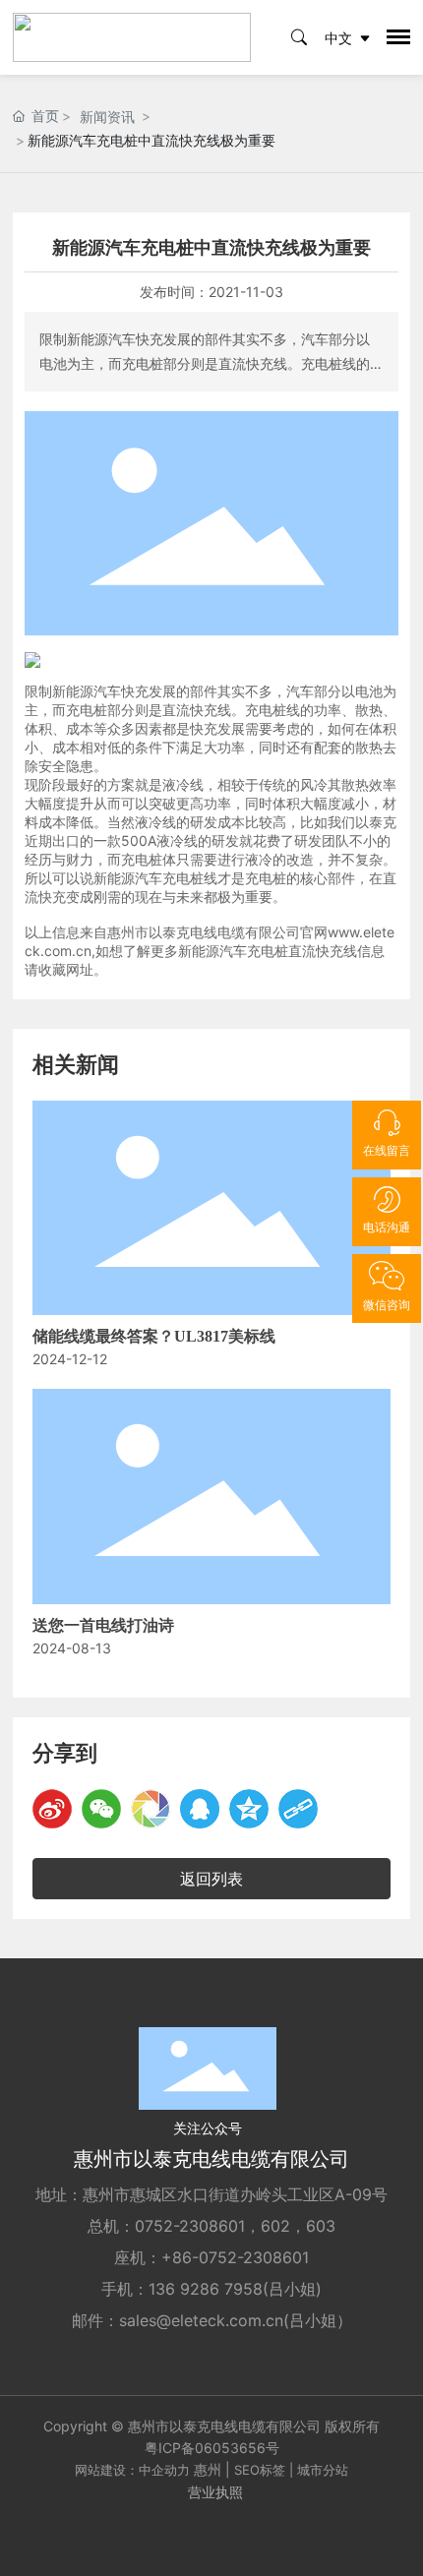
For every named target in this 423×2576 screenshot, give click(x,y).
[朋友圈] (151, 1809)
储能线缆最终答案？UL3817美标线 (154, 1336)
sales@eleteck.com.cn (201, 2320)
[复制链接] (298, 1809)
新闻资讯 (107, 117)
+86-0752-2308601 (235, 2257)
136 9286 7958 (206, 2289)
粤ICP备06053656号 (212, 2448)
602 (275, 2226)
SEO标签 (260, 2470)
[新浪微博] (52, 1809)
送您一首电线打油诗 (103, 1625)
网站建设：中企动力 (132, 2470)
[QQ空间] (249, 1809)
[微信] (101, 1809)
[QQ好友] (200, 1809)
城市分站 (323, 2470)
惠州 (208, 2469)
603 (321, 2226)
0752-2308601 (190, 2226)
